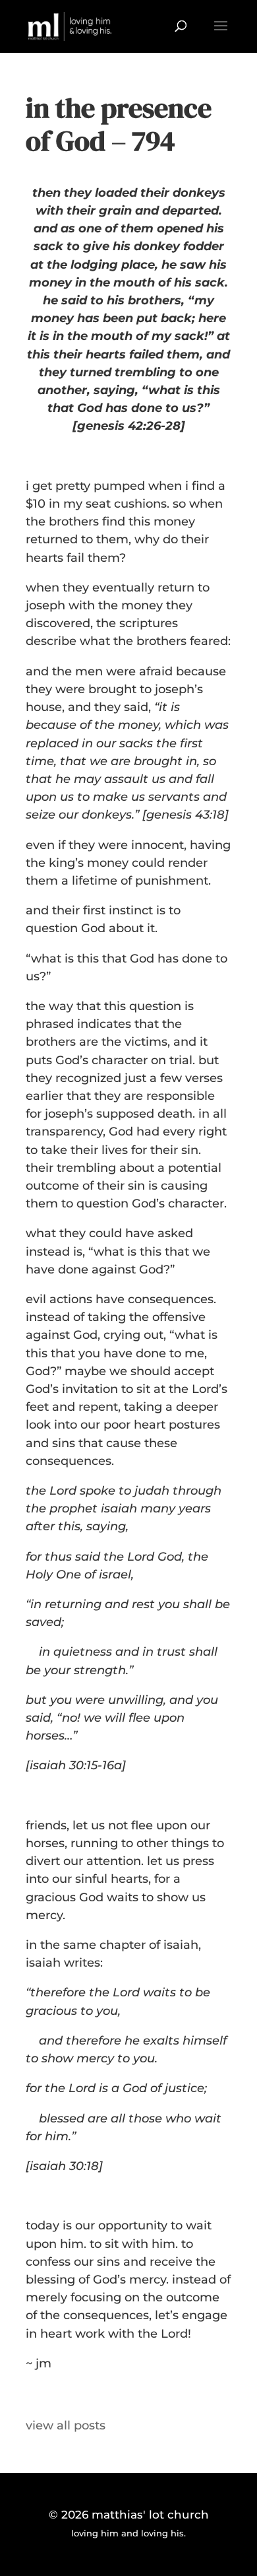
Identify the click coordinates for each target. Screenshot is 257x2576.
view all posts (66, 2425)
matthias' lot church (150, 2515)
